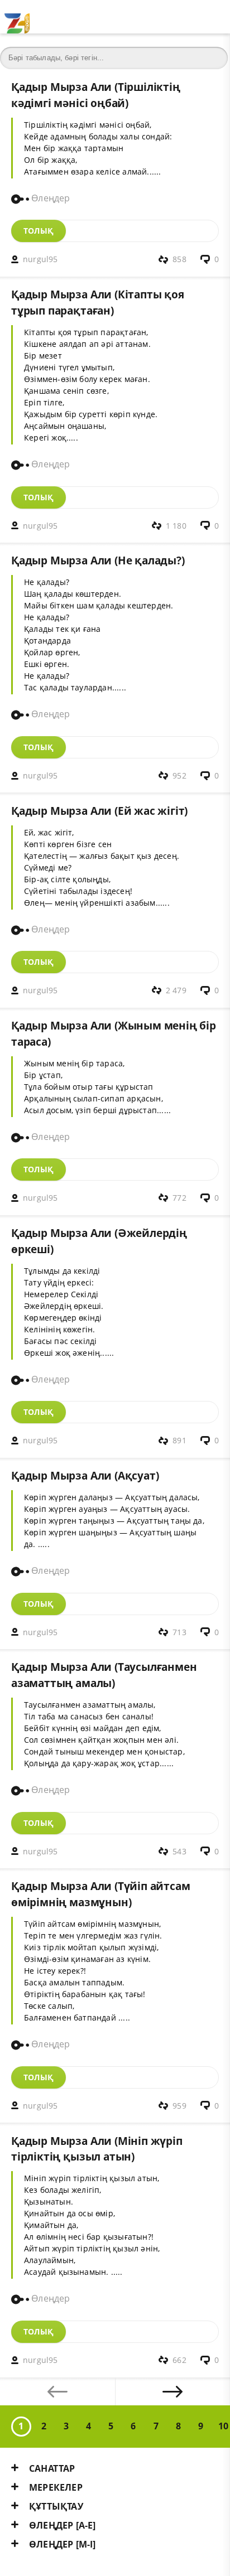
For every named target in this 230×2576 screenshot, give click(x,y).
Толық (39, 231)
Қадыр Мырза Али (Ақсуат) (85, 1475)
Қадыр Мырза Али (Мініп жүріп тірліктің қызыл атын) (97, 2149)
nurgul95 (40, 259)
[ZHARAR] (17, 17)
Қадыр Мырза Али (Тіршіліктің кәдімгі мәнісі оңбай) (96, 95)
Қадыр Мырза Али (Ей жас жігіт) (99, 811)
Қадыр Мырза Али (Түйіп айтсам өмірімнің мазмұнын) (100, 1894)
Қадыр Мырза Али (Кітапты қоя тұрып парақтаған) (98, 302)
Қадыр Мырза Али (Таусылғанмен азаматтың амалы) (104, 1675)
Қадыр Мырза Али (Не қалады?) (98, 560)
